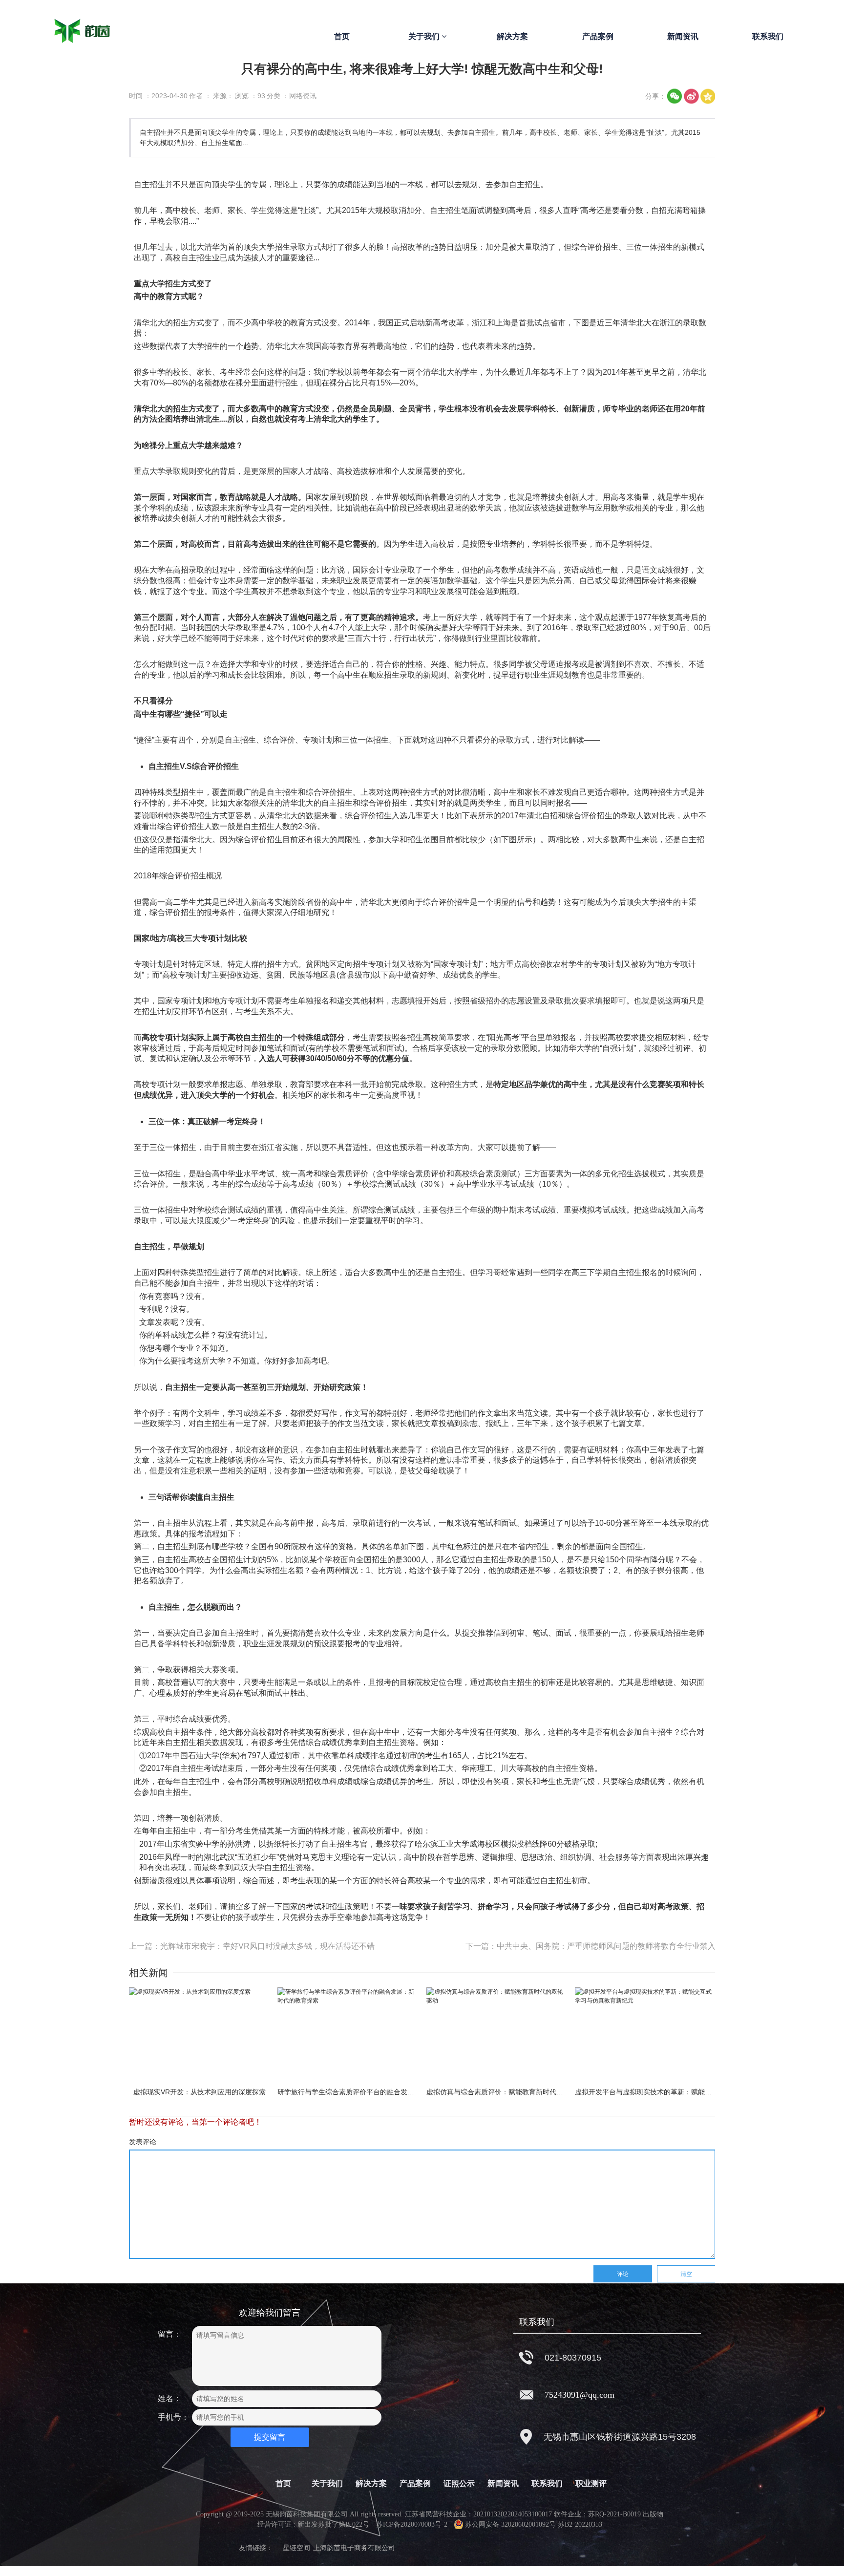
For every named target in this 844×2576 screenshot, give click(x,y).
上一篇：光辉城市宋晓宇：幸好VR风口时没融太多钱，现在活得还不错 (252, 1946)
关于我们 (425, 36)
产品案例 (598, 36)
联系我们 (768, 36)
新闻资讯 (683, 36)
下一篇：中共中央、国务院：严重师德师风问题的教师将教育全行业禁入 (591, 1946)
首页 (342, 36)
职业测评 (591, 2483)
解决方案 (512, 36)
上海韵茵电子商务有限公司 (354, 2548)
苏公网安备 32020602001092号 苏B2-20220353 (534, 2524)
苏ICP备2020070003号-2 (412, 2524)
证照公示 (459, 2483)
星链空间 (296, 2548)
